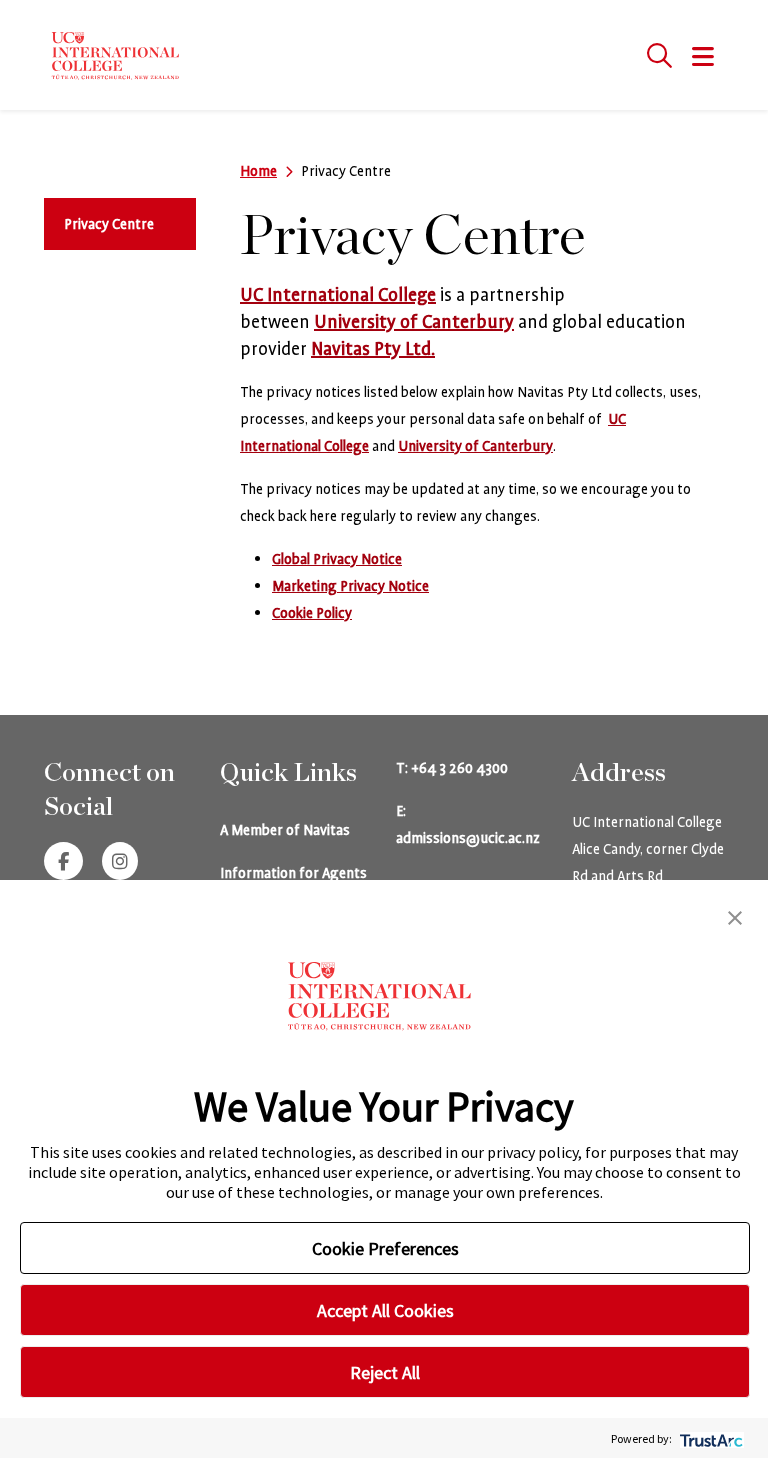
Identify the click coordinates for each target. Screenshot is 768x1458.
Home (258, 171)
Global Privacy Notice (337, 559)
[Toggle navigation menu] (704, 58)
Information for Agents (293, 873)
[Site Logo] (118, 55)
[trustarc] (709, 1438)
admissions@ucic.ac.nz (468, 838)
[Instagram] (120, 863)
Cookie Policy (312, 613)
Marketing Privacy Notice (350, 586)
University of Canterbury (414, 322)
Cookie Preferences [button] (385, 1248)
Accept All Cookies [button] (385, 1310)
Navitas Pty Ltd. (373, 349)
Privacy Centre (109, 224)
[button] (735, 916)
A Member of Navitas (285, 830)
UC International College (338, 295)
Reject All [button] (385, 1372)
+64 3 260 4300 (459, 768)
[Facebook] (63, 863)
